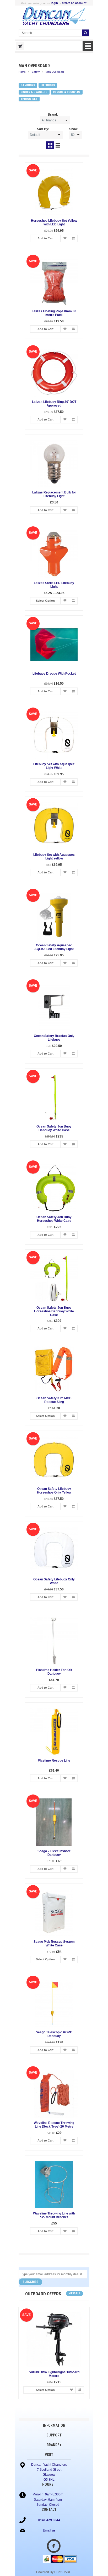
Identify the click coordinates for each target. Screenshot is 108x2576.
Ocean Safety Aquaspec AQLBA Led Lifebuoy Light (54, 947)
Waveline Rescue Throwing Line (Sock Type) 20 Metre (54, 2125)
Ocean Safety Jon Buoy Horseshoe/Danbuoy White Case (54, 1311)
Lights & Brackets (34, 92)
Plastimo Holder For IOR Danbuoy (54, 1672)
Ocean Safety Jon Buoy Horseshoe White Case (54, 1219)
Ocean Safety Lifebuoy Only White (54, 1581)
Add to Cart (45, 238)
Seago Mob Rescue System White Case (54, 1944)
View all (75, 2293)
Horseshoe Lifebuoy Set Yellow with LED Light (54, 223)
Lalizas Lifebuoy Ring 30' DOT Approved (54, 404)
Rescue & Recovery (67, 92)
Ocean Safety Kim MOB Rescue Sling (54, 1400)
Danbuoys (28, 85)
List (58, 145)
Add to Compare (73, 238)
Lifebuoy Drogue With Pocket (54, 674)
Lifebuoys (48, 85)
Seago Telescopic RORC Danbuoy (54, 2034)
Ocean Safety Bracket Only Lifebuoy (54, 1038)
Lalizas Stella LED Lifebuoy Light (54, 585)
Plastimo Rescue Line (54, 1761)
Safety (36, 72)
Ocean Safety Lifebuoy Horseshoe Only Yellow (54, 1491)
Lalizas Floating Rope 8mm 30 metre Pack (54, 313)
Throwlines (29, 99)
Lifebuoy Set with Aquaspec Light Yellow (54, 857)
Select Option (45, 601)
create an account (74, 3)
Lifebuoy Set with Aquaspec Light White (54, 766)
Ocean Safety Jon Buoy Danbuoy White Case (54, 1128)
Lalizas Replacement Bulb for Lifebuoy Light (54, 494)
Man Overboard (55, 72)
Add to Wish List (65, 238)
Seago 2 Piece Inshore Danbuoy (54, 1853)
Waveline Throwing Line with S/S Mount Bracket (54, 2215)
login (54, 3)
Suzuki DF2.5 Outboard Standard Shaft (52, 2372)
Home (22, 72)
